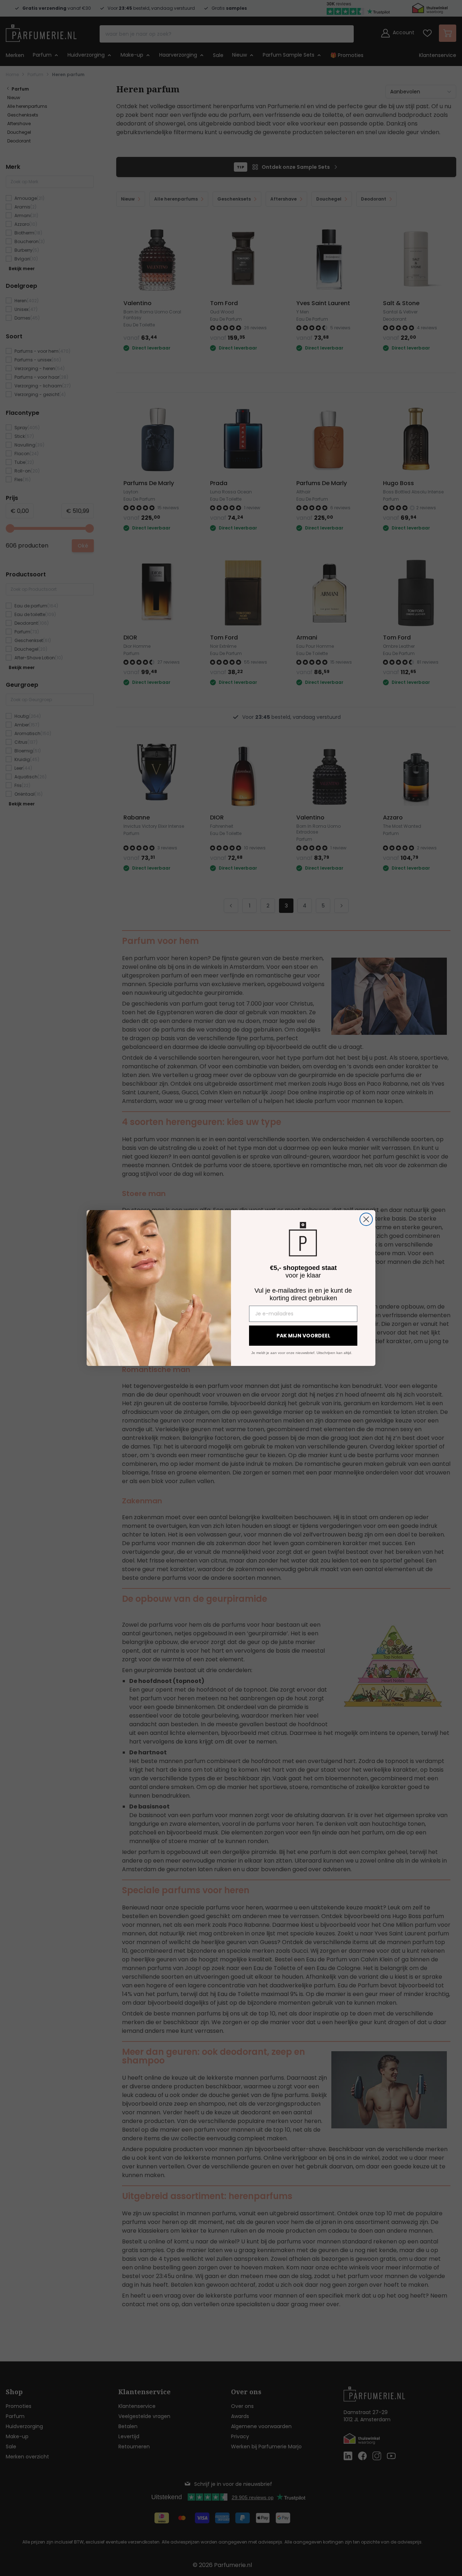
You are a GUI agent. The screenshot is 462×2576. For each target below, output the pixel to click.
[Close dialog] (366, 1219)
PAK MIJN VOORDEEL (303, 1336)
